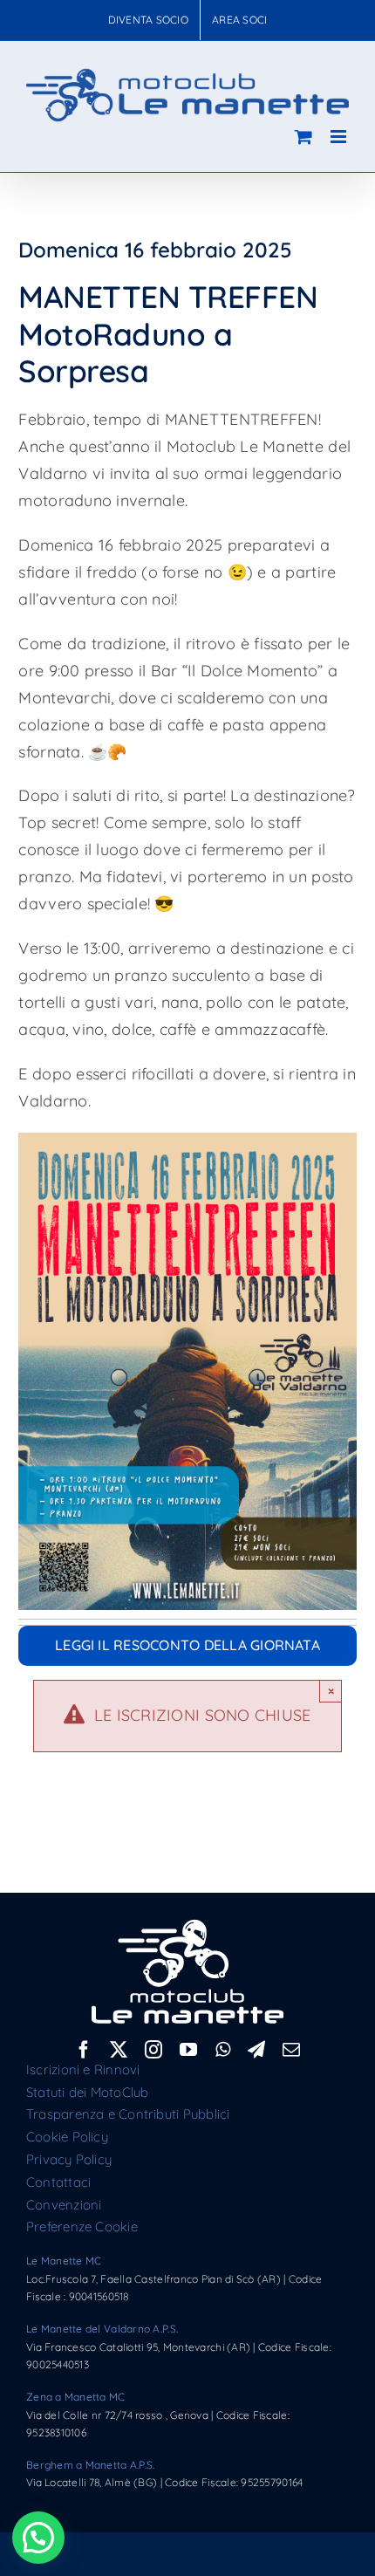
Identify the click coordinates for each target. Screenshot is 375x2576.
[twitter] (119, 2050)
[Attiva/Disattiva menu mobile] (340, 137)
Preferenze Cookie (82, 2227)
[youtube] (188, 2050)
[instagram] (153, 2050)
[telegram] (256, 2050)
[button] (38, 2538)
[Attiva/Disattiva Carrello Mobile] (303, 137)
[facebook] (84, 2050)
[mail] (291, 2050)
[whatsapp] (223, 2050)
